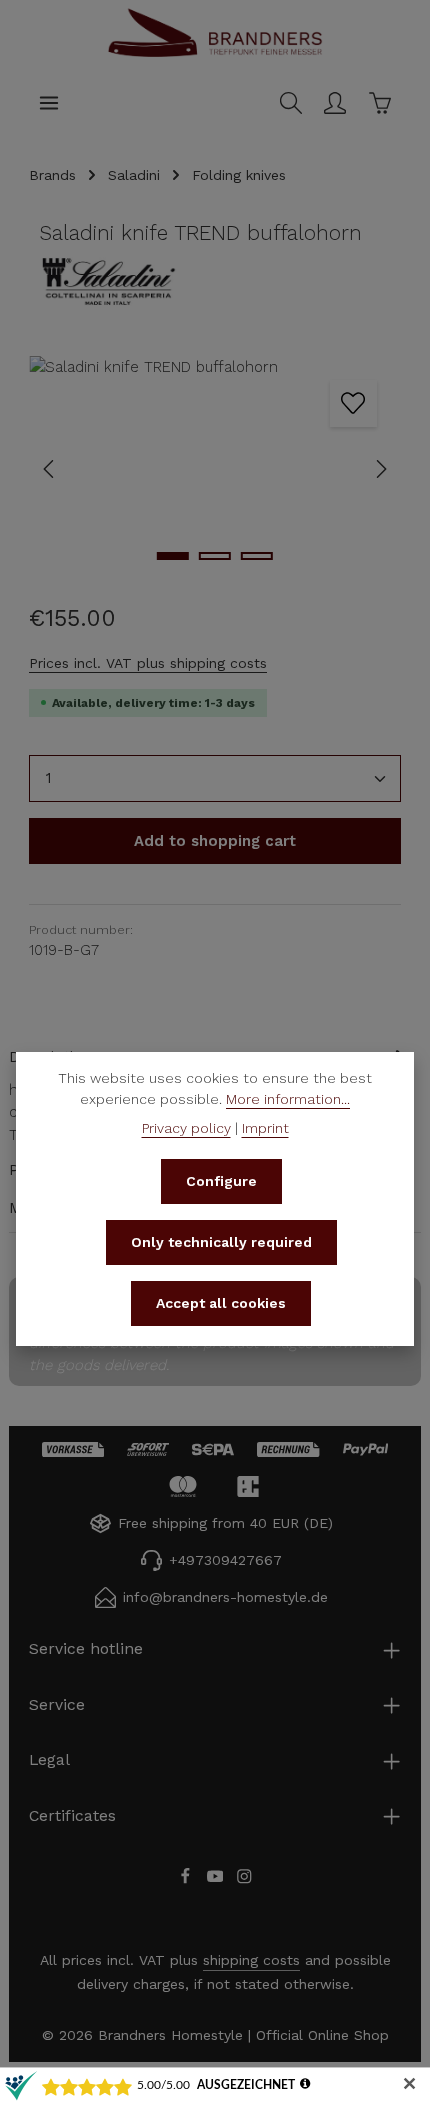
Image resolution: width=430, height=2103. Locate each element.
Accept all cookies (221, 1303)
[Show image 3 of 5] (257, 556)
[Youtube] (218, 1879)
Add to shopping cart (215, 841)
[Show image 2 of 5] (215, 556)
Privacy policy (186, 1128)
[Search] (291, 103)
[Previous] (50, 469)
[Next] (380, 469)
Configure (221, 1181)
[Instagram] (244, 1879)
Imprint (265, 1128)
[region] (215, 468)
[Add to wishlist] (353, 403)
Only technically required (221, 1242)
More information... (288, 1099)
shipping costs (251, 1960)
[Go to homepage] (215, 54)
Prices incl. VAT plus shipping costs (148, 663)
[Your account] (335, 103)
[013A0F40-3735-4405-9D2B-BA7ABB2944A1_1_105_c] (214, 468)
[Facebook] (188, 1879)
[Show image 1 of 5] (173, 556)
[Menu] (49, 103)
